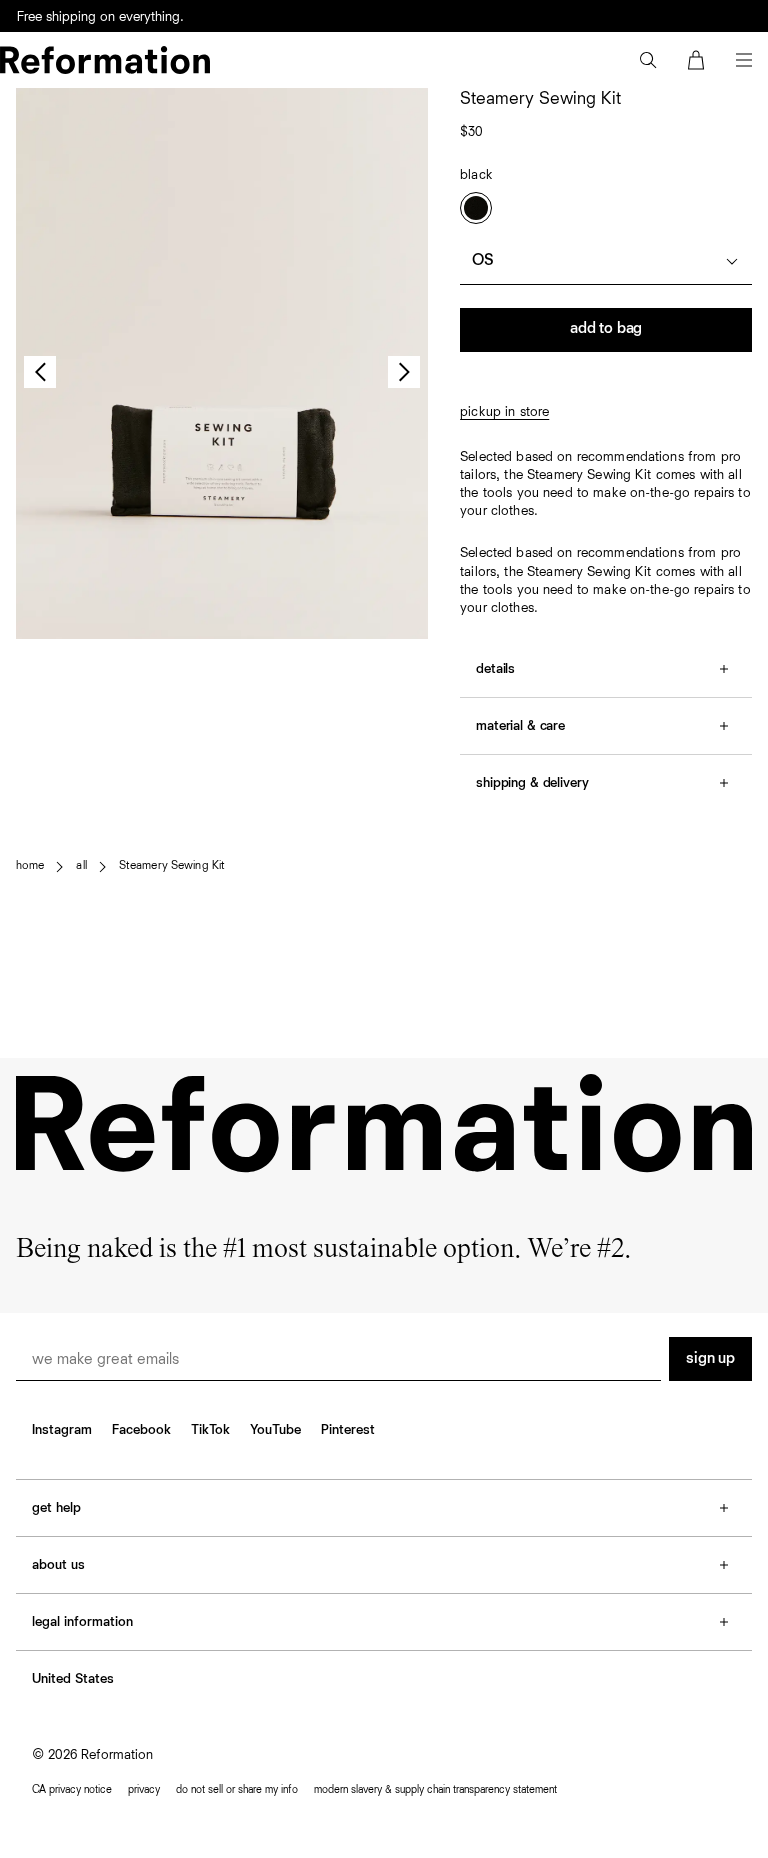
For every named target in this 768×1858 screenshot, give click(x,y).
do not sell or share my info (237, 1789)
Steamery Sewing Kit (172, 866)
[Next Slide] (404, 372)
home (30, 866)
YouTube (275, 1430)
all (81, 866)
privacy (144, 1789)
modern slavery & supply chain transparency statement (435, 1789)
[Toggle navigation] (744, 60)
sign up (710, 1359)
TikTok (210, 1430)
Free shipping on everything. (100, 28)
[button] (648, 60)
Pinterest (348, 1430)
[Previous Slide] (40, 372)
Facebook (141, 1430)
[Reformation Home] (105, 60)
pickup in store (504, 412)
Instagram (62, 1430)
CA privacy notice (72, 1789)
